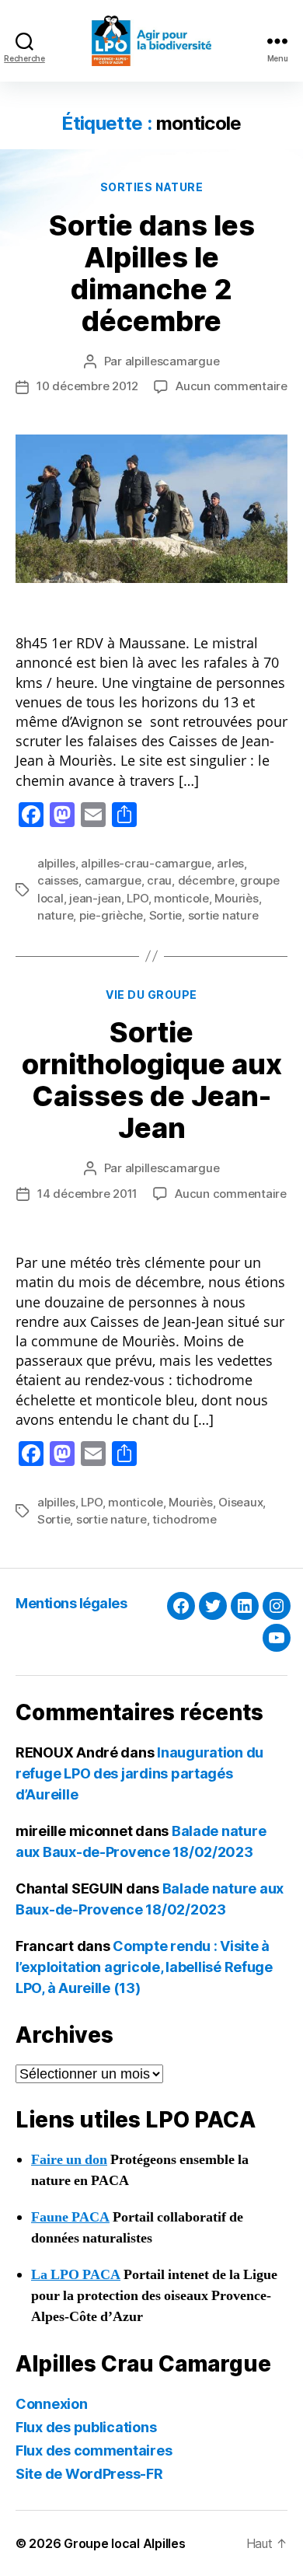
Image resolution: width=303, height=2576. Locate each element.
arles (230, 863)
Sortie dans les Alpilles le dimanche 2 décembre (152, 273)
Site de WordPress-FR (89, 2474)
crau (159, 880)
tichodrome (184, 1519)
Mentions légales (71, 1603)
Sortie (165, 915)
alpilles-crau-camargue (146, 863)
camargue (113, 880)
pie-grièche (111, 915)
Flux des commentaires (94, 2450)
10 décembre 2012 (87, 386)
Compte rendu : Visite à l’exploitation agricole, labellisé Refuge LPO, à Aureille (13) (144, 1967)
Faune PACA (70, 2217)
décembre (206, 880)
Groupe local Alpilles (124, 2543)
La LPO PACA (76, 2275)
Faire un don (69, 2160)
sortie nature (223, 915)
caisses (58, 880)
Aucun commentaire (232, 386)
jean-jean (95, 898)
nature (55, 915)
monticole (181, 898)
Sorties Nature (151, 187)
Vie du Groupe (151, 995)
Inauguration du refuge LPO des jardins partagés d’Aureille (139, 1773)
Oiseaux (240, 1502)
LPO (137, 898)
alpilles (56, 863)
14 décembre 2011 (87, 1194)
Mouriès (236, 898)
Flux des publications (86, 2427)
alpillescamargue (172, 361)
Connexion (52, 2404)
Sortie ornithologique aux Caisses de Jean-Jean (152, 1080)
